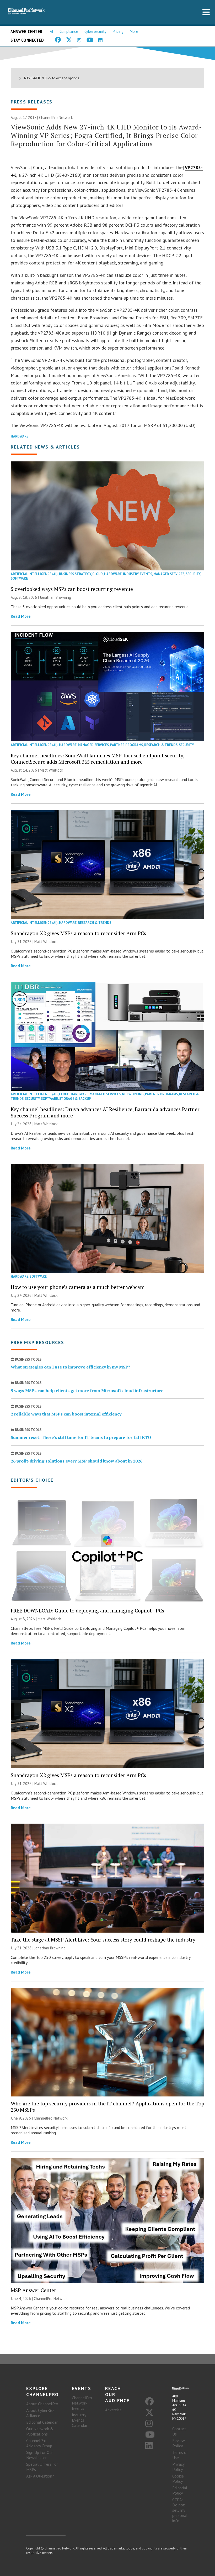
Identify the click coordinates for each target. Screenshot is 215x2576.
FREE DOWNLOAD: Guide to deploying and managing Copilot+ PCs (87, 1610)
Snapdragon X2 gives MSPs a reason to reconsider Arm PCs (78, 933)
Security (193, 574)
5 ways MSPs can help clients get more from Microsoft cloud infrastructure (87, 1391)
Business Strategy (75, 574)
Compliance (69, 31)
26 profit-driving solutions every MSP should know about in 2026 (77, 1461)
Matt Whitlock (52, 770)
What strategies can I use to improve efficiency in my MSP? (71, 1367)
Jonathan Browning (55, 597)
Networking (133, 1094)
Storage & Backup (75, 1099)
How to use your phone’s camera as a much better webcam (78, 1287)
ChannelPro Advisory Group (39, 2443)
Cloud (98, 574)
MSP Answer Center (33, 2290)
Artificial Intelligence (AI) (34, 574)
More (134, 31)
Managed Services (169, 574)
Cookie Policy (178, 2479)
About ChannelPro (42, 2404)
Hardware (20, 436)
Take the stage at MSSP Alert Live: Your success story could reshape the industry (103, 1940)
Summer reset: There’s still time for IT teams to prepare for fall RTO (81, 1437)
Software (19, 578)
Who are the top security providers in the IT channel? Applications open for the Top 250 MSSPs (107, 2107)
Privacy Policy (178, 2467)
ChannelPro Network (56, 118)
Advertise (113, 2410)
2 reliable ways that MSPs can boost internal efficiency (66, 1414)
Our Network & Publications (40, 2431)
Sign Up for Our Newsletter (40, 2455)
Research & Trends (161, 745)
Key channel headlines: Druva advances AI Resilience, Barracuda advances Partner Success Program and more (105, 1112)
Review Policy (179, 2443)
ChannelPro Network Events (82, 2403)
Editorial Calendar (42, 2422)
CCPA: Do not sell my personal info (180, 2510)
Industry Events (138, 574)
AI (52, 31)
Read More (21, 616)
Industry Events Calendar (80, 2420)
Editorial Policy (180, 2490)
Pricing (118, 31)
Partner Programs (127, 745)
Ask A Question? (40, 2476)
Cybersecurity (95, 31)
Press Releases (32, 102)
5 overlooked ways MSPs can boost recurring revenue (72, 589)
